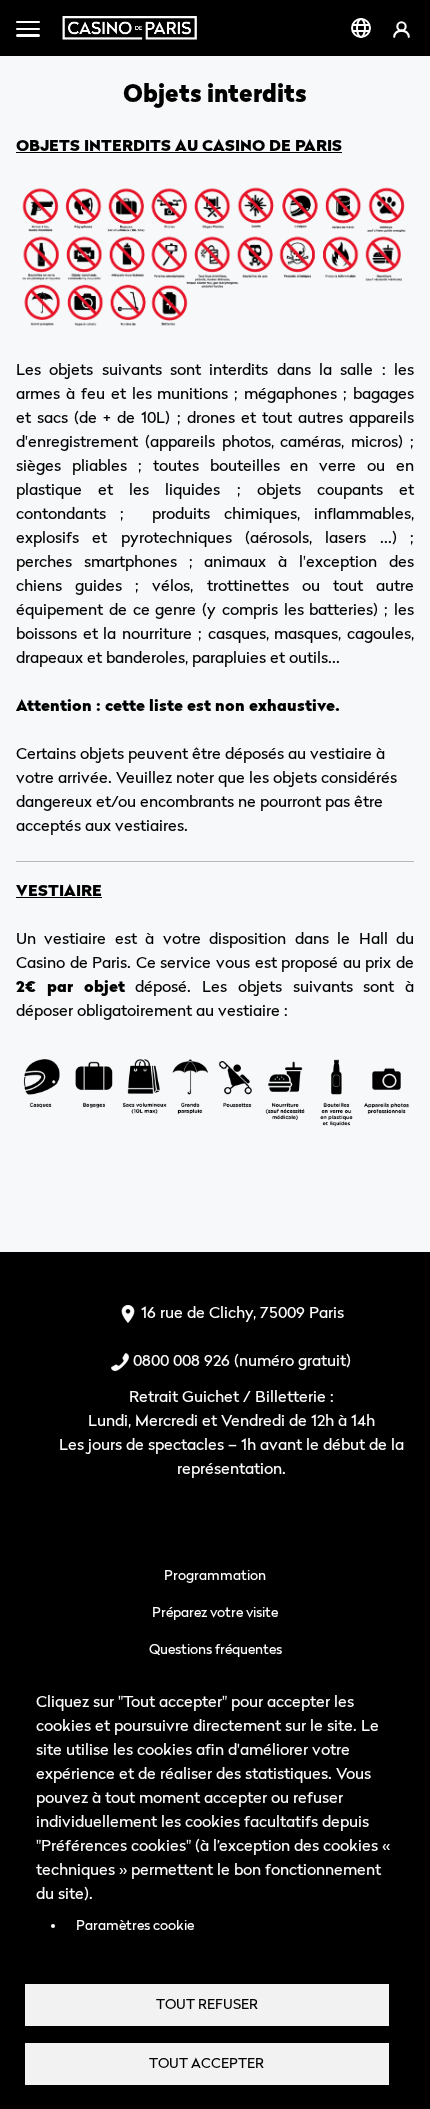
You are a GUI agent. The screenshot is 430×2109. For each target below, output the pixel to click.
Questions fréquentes (215, 1648)
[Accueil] (129, 28)
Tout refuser (207, 2004)
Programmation (215, 1574)
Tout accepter (206, 2063)
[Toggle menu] (28, 28)
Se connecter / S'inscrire (401, 28)
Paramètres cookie (135, 1925)
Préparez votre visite (215, 1611)
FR (361, 28)
